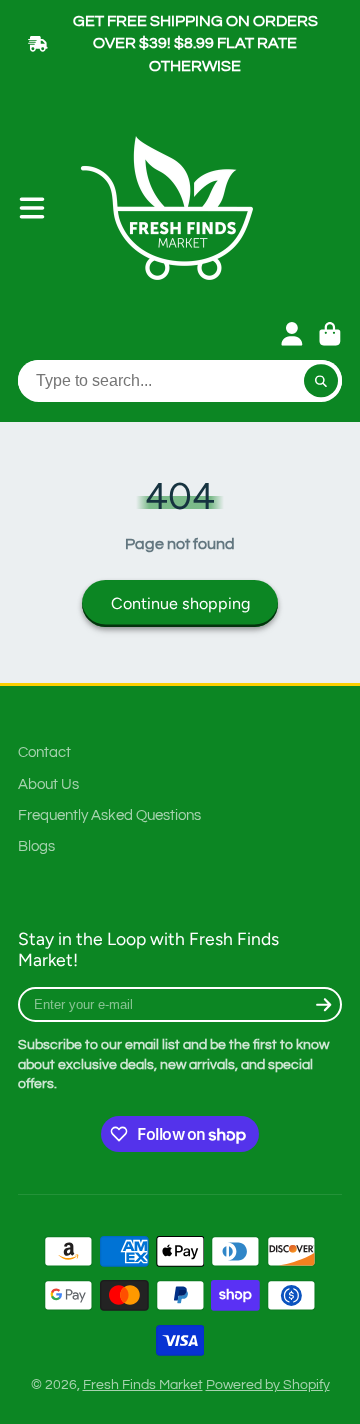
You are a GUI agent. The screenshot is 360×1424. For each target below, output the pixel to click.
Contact (44, 752)
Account (292, 334)
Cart (330, 334)
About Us (48, 784)
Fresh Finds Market (143, 1385)
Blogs (36, 846)
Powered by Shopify (268, 1385)
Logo (174, 208)
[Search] (321, 381)
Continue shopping (180, 603)
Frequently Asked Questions (109, 815)
